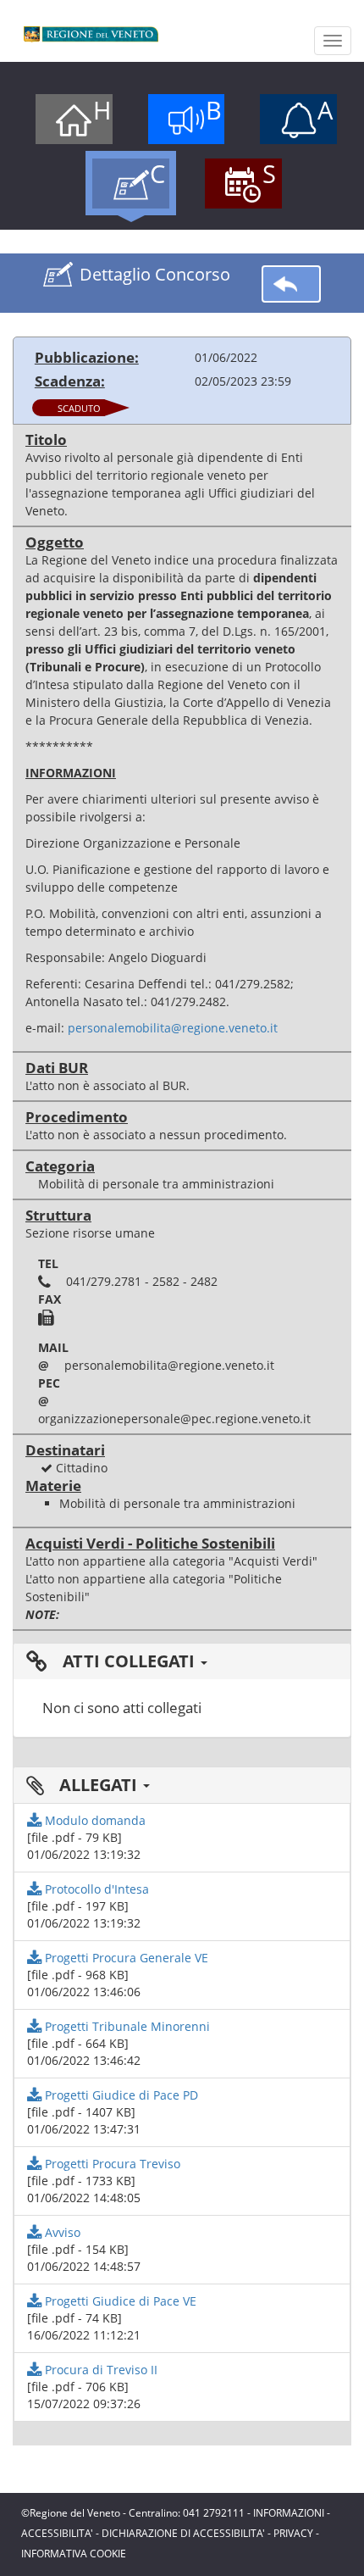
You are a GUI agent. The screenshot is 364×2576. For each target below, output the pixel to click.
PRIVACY (293, 2533)
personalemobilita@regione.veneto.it (173, 1028)
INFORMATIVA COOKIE (74, 2554)
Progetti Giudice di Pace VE (119, 2301)
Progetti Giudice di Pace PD (120, 2095)
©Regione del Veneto (71, 2513)
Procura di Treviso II (99, 2370)
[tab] (182, 1661)
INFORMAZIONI (289, 2513)
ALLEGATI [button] (98, 1785)
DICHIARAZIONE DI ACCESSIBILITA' (183, 2533)
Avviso (61, 2232)
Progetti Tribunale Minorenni (126, 2026)
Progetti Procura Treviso (111, 2164)
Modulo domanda (94, 1820)
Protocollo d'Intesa (95, 1889)
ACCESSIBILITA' (57, 2533)
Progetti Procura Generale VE (125, 1958)
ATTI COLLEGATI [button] (129, 1661)
